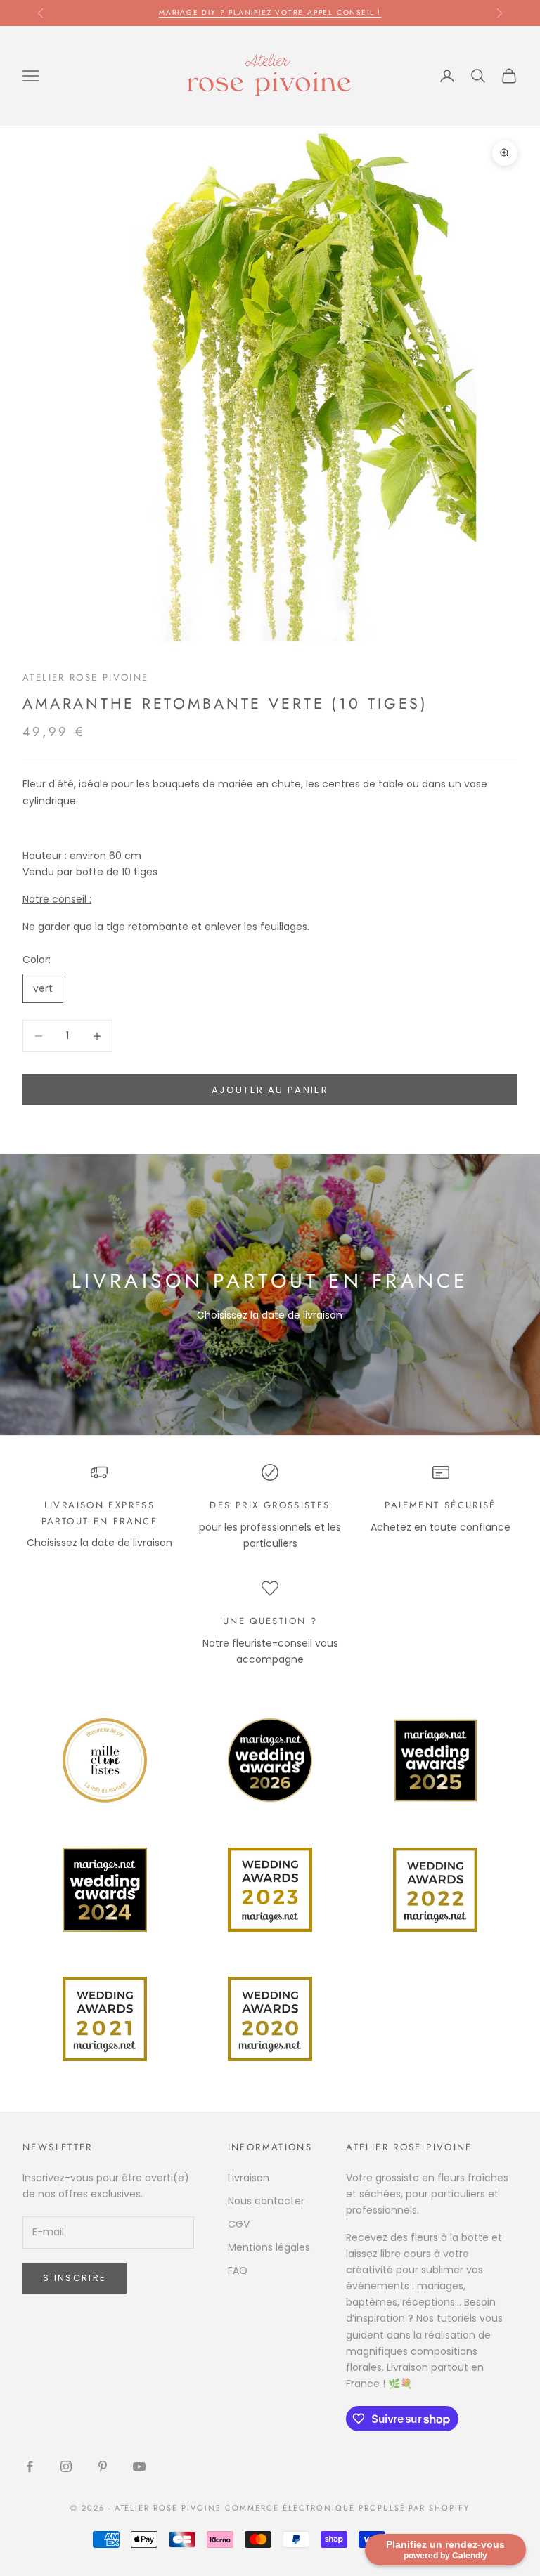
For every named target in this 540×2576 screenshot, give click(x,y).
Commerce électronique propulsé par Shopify (347, 2508)
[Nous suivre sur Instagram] (66, 2466)
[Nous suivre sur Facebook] (30, 2466)
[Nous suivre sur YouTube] (139, 2466)
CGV (239, 2224)
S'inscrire (75, 2278)
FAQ (238, 2270)
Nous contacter (266, 2201)
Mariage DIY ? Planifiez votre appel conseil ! (270, 12)
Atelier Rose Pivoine (86, 678)
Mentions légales (269, 2247)
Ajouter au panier (270, 1090)
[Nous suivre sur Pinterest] (103, 2466)
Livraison (249, 2178)
